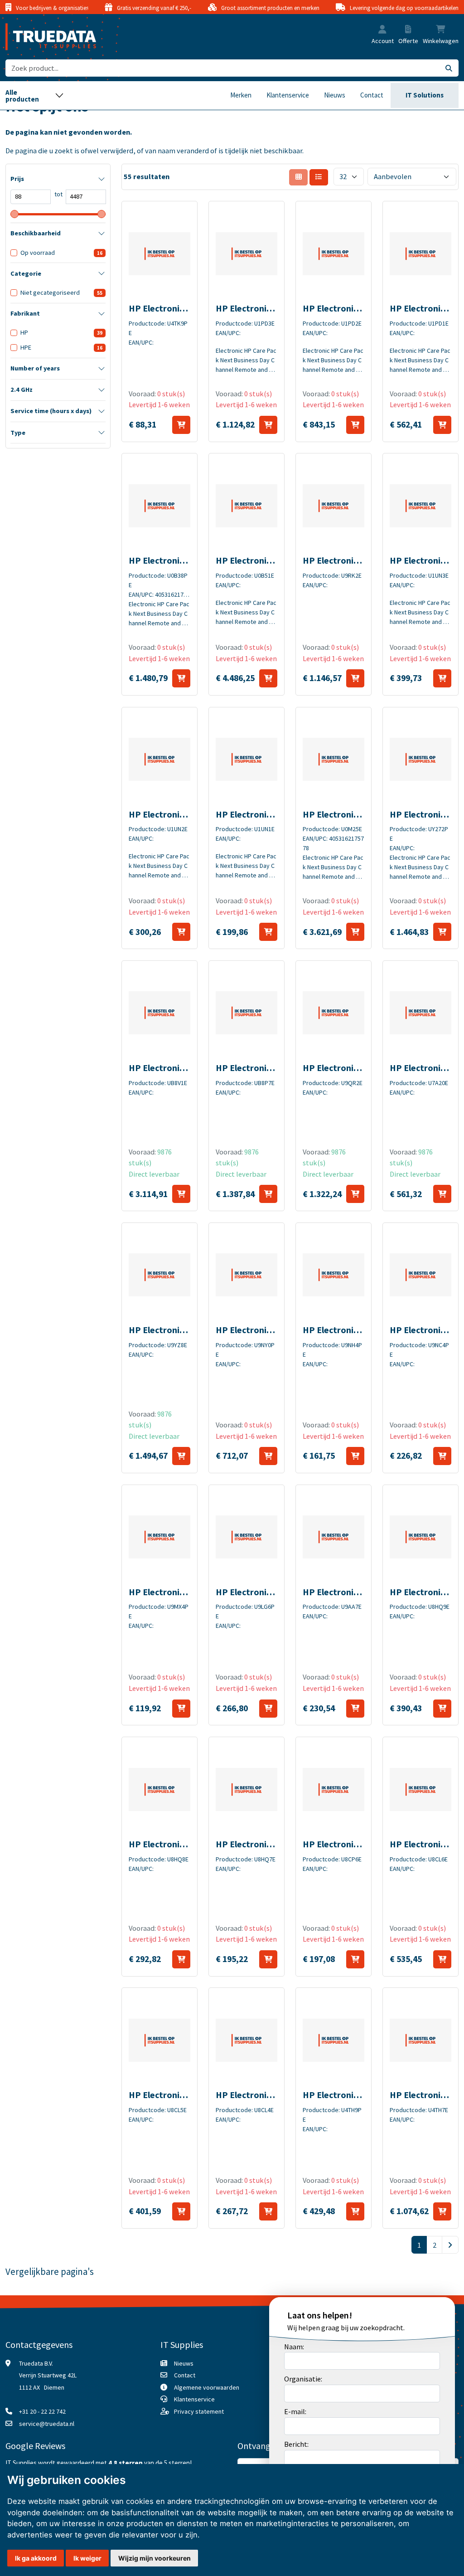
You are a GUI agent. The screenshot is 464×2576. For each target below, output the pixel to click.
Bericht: (296, 2444)
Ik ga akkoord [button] (36, 2558)
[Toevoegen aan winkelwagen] (181, 425)
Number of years (35, 368)
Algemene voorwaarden (207, 2387)
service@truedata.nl (47, 2424)
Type (18, 433)
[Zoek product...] (449, 68)
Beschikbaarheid (36, 233)
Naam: (294, 2347)
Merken (241, 95)
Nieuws (335, 95)
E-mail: (295, 2411)
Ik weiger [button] (87, 2558)
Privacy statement (199, 2411)
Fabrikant (25, 313)
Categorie (26, 273)
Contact (372, 95)
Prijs (17, 179)
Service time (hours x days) (51, 411)
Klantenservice (288, 95)
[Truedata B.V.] (45, 37)
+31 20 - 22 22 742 (42, 2411)
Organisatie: (303, 2379)
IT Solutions (425, 95)
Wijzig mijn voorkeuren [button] (155, 2558)
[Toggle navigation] (35, 95)
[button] (382, 30)
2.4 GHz (22, 390)
